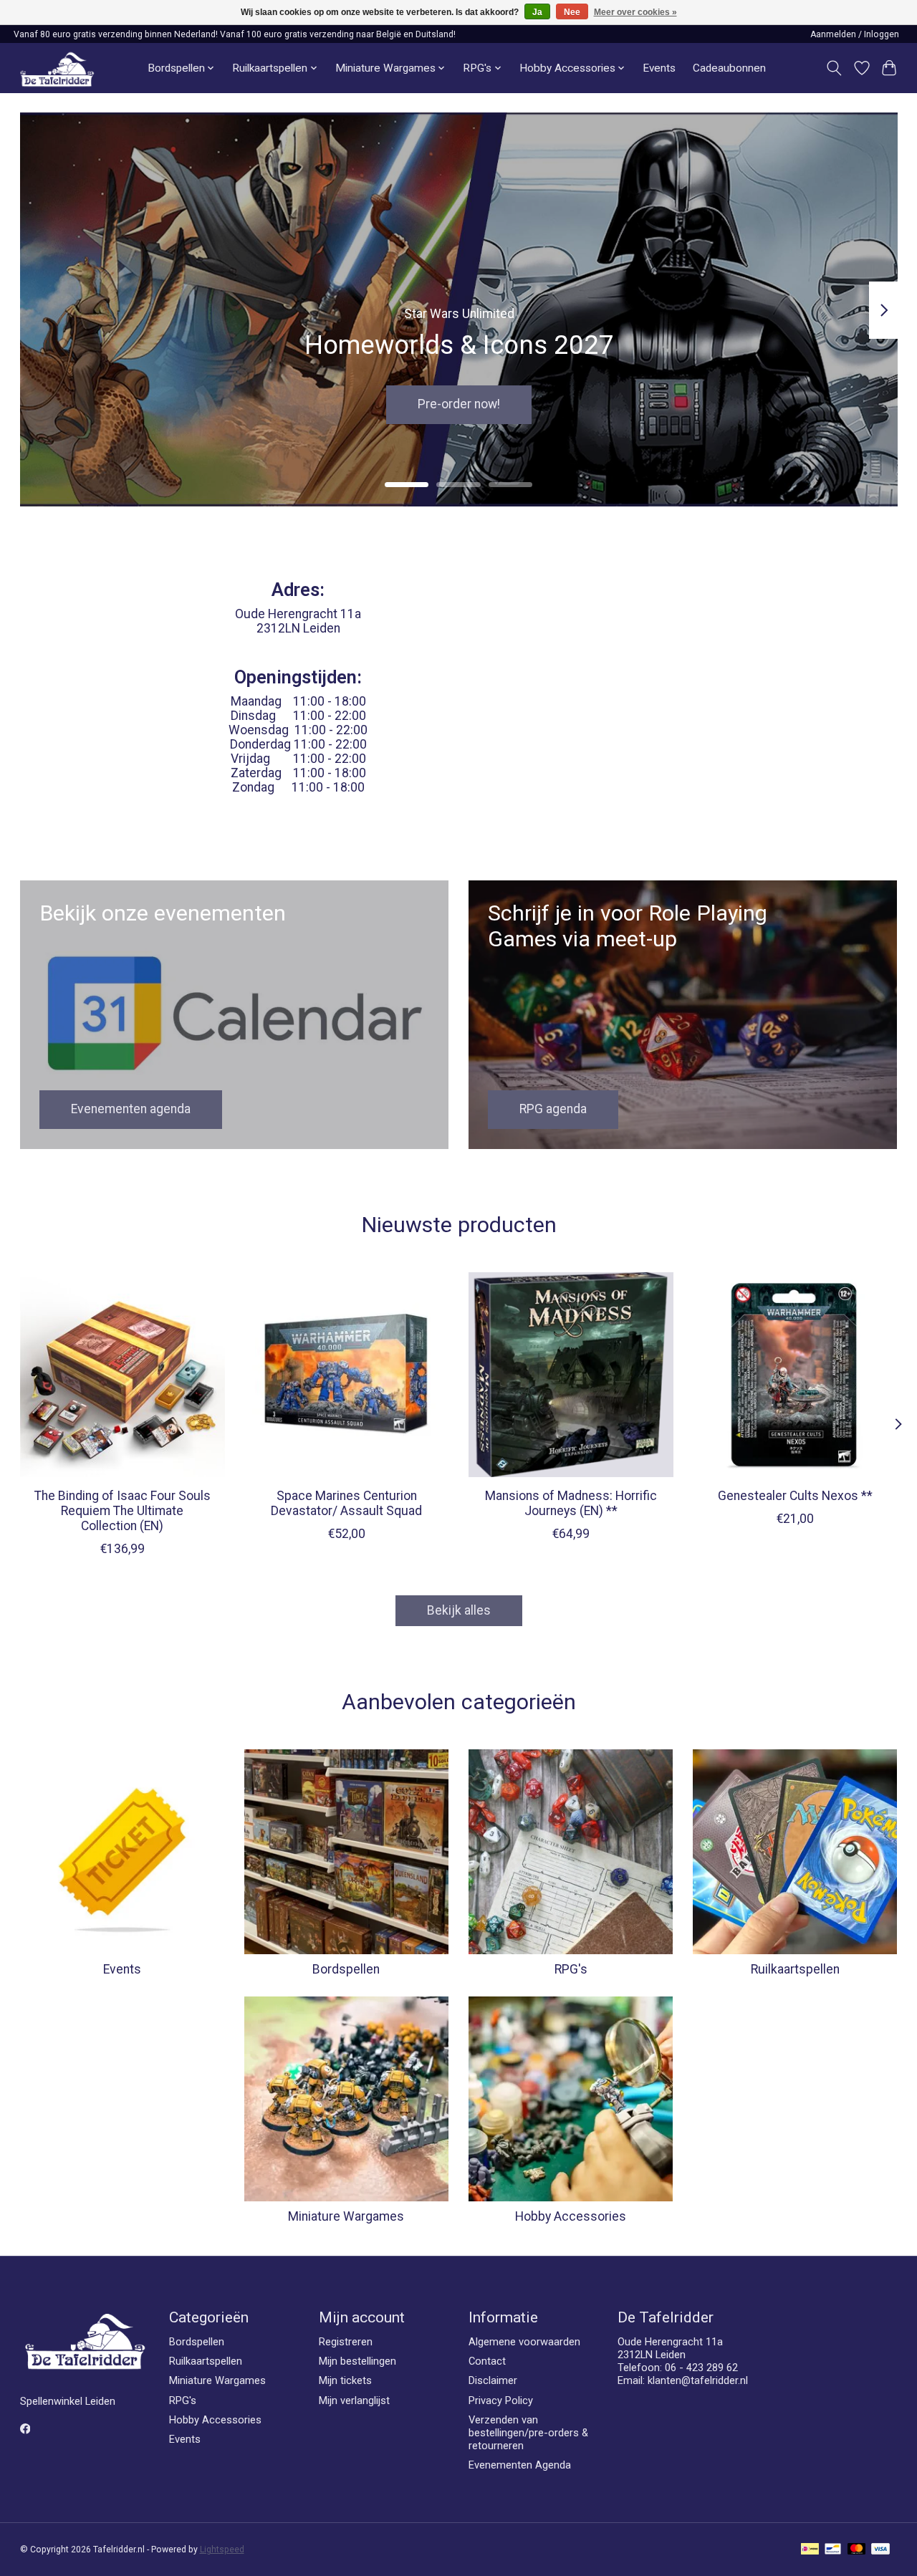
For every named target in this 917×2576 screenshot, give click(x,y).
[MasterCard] (857, 2550)
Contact (487, 2361)
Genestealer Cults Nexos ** (795, 1496)
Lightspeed (222, 2549)
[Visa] (880, 2550)
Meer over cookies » (635, 12)
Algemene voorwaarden (524, 2342)
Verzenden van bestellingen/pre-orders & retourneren (528, 2433)
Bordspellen (346, 1969)
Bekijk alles (459, 1610)
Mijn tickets (345, 2380)
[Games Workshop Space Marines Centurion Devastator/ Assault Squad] (347, 1375)
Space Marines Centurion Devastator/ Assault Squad (346, 1503)
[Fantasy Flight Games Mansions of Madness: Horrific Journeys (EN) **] (571, 1375)
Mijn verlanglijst (354, 2400)
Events (659, 68)
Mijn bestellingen (357, 2361)
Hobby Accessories (571, 2216)
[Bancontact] (833, 2550)
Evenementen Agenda (520, 2465)
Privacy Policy (501, 2400)
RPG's (571, 1969)
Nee (572, 12)
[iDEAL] (810, 2550)
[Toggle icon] (834, 68)
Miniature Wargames (346, 2216)
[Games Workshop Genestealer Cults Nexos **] (795, 1375)
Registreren (346, 2342)
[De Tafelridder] (57, 68)
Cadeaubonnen (729, 68)
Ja (537, 12)
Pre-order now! (459, 405)
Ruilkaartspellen (795, 1969)
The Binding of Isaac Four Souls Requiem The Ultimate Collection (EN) (122, 1511)
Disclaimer (493, 2380)
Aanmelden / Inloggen (855, 34)
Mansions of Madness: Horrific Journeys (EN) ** (570, 1503)
